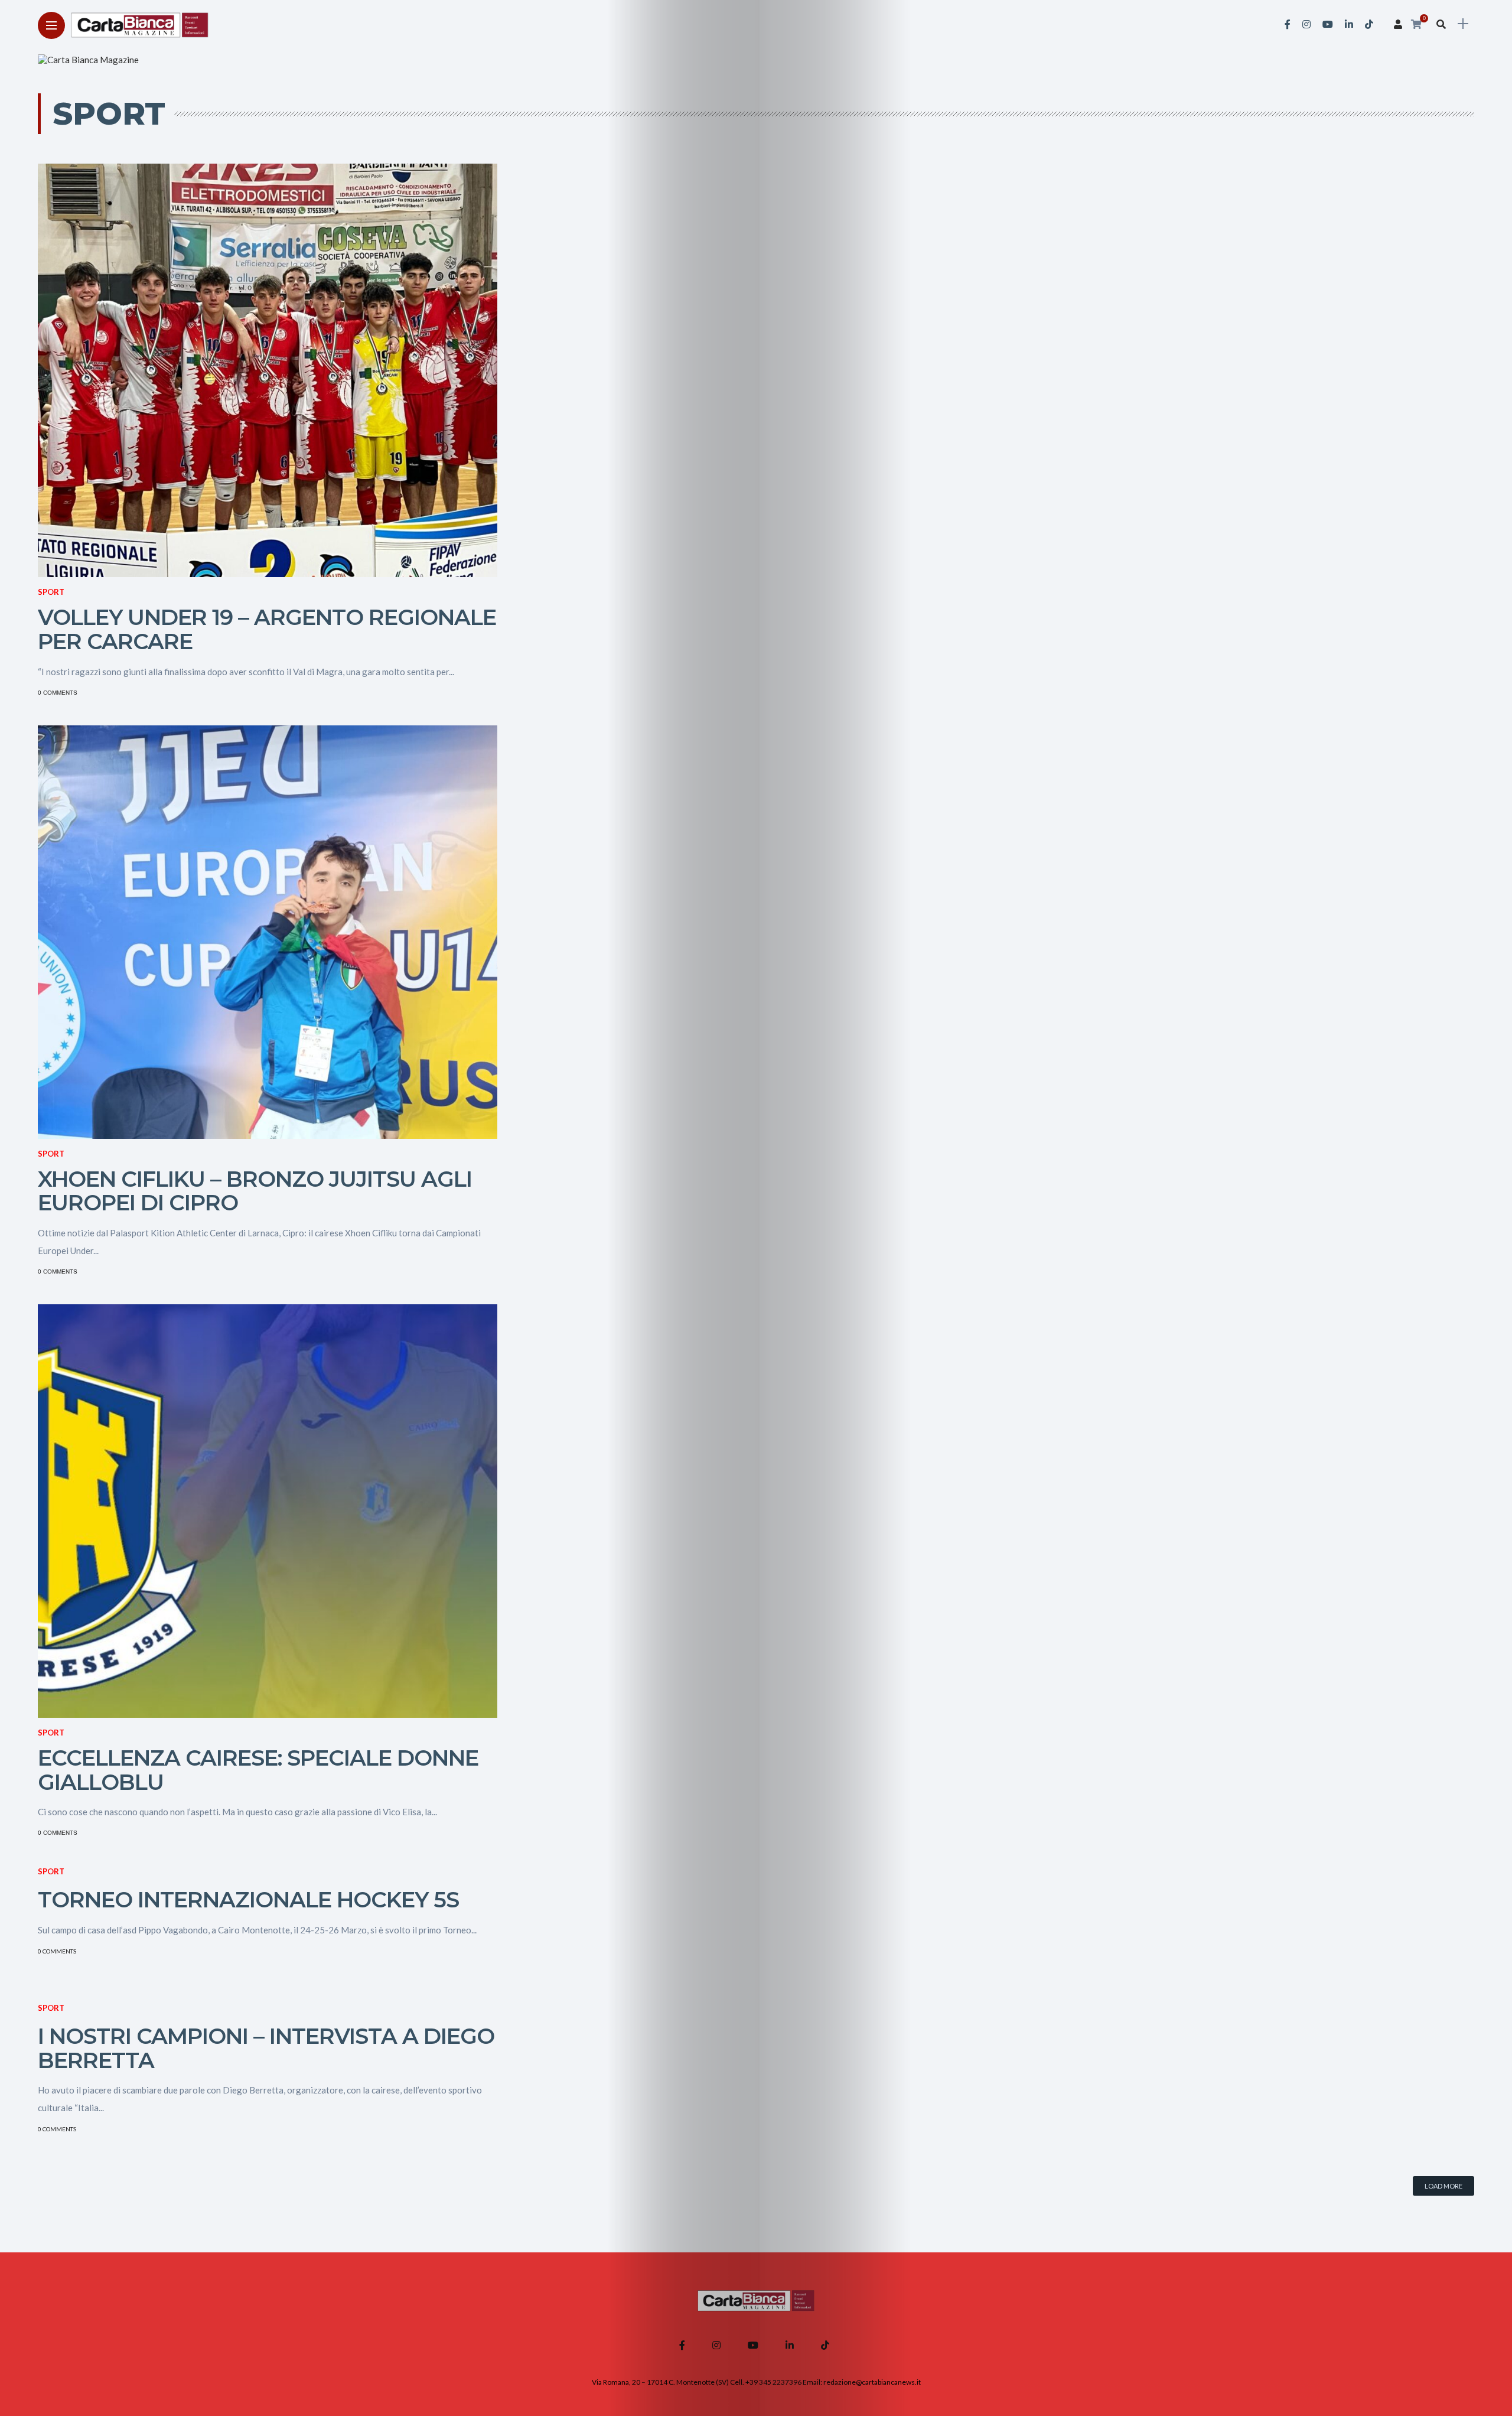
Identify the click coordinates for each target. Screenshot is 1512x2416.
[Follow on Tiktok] (1369, 24)
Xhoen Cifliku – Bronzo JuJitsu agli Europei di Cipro (255, 1191)
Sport (51, 592)
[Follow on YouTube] (1328, 24)
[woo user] (1398, 24)
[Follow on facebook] (1288, 24)
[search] (1441, 24)
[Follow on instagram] (1306, 24)
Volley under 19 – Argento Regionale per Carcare (267, 629)
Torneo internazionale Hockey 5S (248, 1899)
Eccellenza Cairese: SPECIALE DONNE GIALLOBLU (258, 1770)
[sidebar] (1463, 24)
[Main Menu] (51, 26)
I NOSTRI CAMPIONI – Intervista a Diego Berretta (266, 2048)
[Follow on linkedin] (1349, 24)
